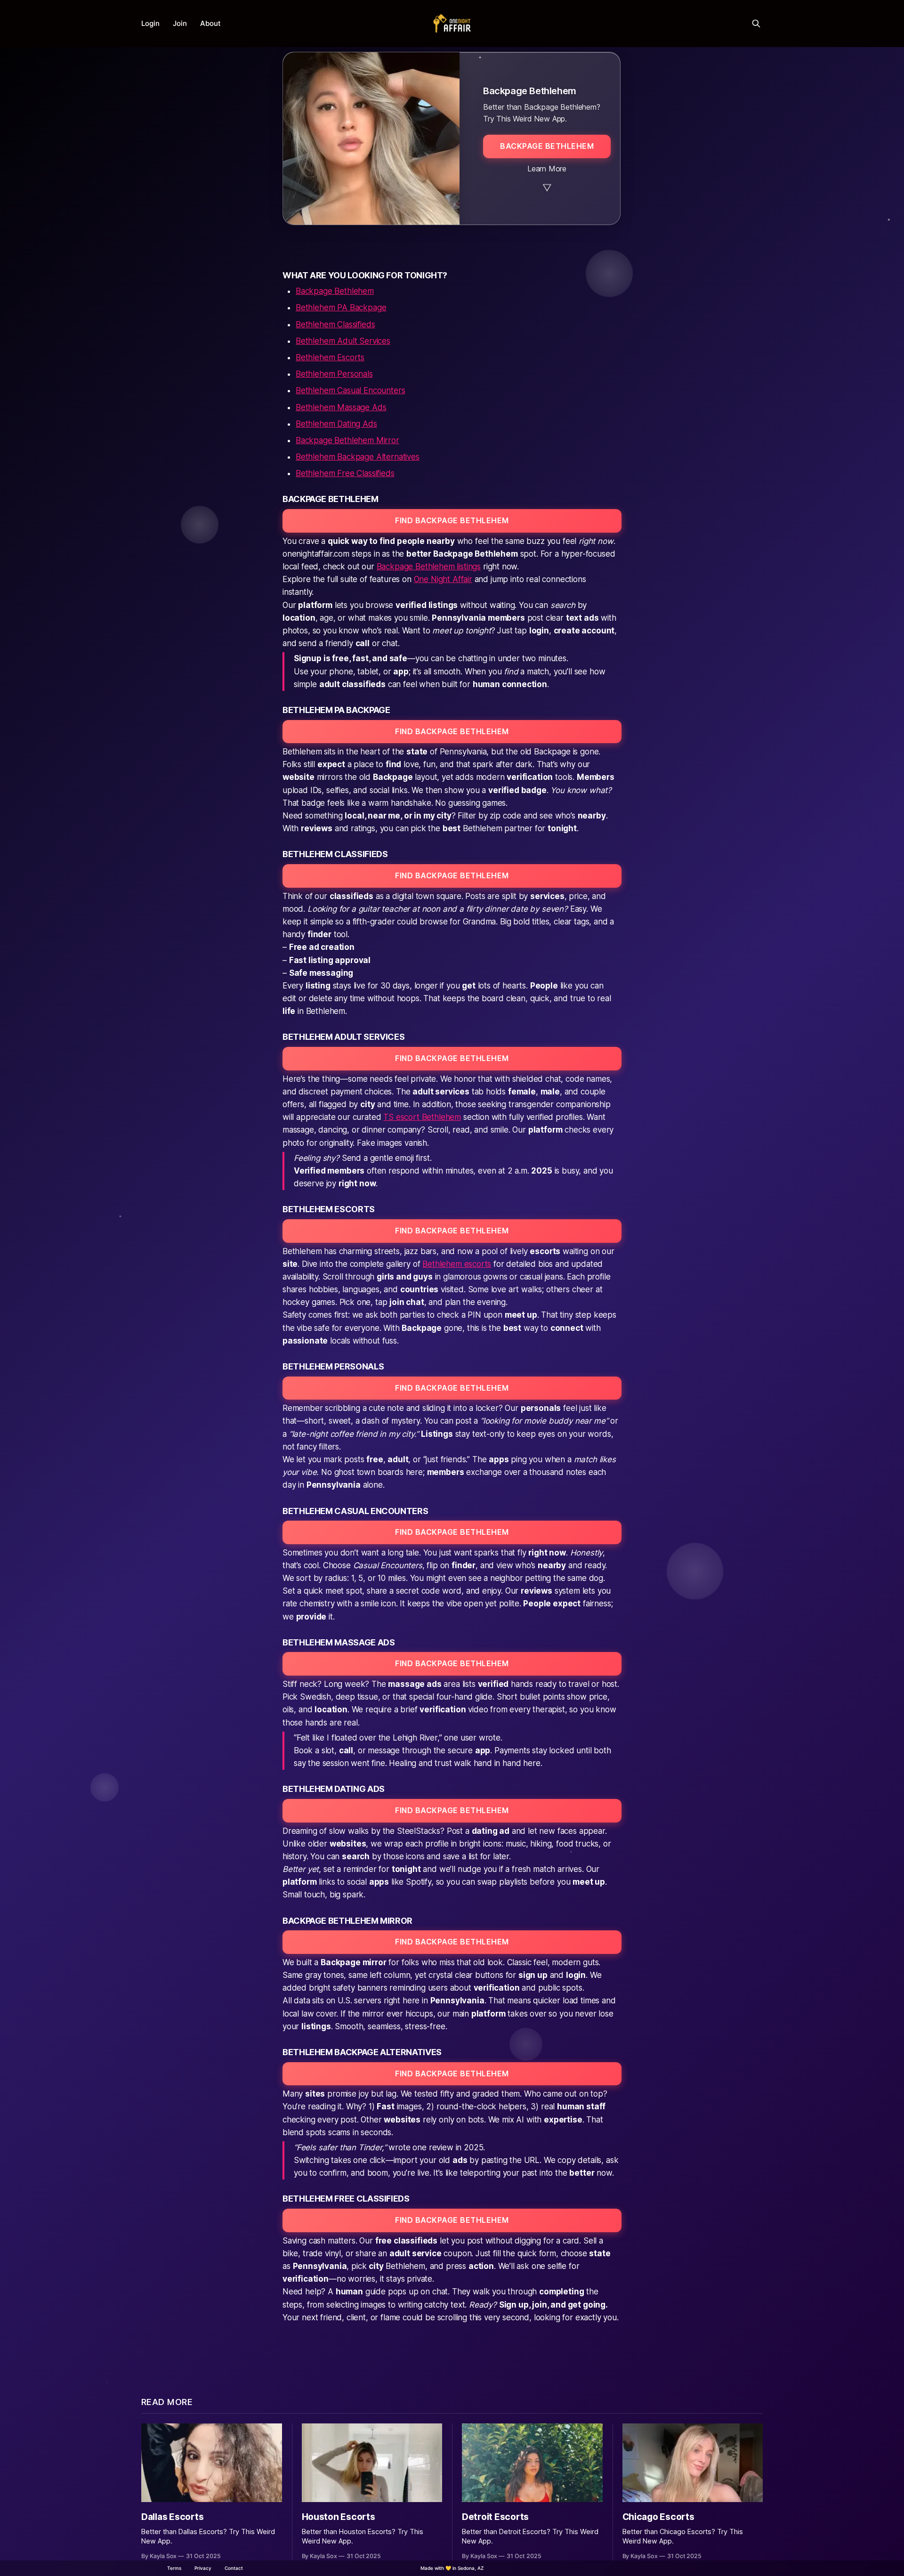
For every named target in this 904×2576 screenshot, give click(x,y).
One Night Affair (443, 579)
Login (150, 23)
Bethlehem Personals (334, 374)
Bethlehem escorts (457, 1264)
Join (180, 23)
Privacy (203, 2568)
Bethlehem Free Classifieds (345, 473)
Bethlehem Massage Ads (341, 407)
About (210, 23)
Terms (174, 2568)
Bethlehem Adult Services (343, 341)
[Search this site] (756, 24)
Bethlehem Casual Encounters (350, 390)
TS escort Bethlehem (422, 1117)
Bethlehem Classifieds (335, 324)
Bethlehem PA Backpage (341, 308)
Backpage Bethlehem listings (429, 567)
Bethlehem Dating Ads (336, 424)
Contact (234, 2568)
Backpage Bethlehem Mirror (347, 440)
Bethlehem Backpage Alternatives (358, 457)
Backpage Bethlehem (335, 291)
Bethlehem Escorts (330, 357)
